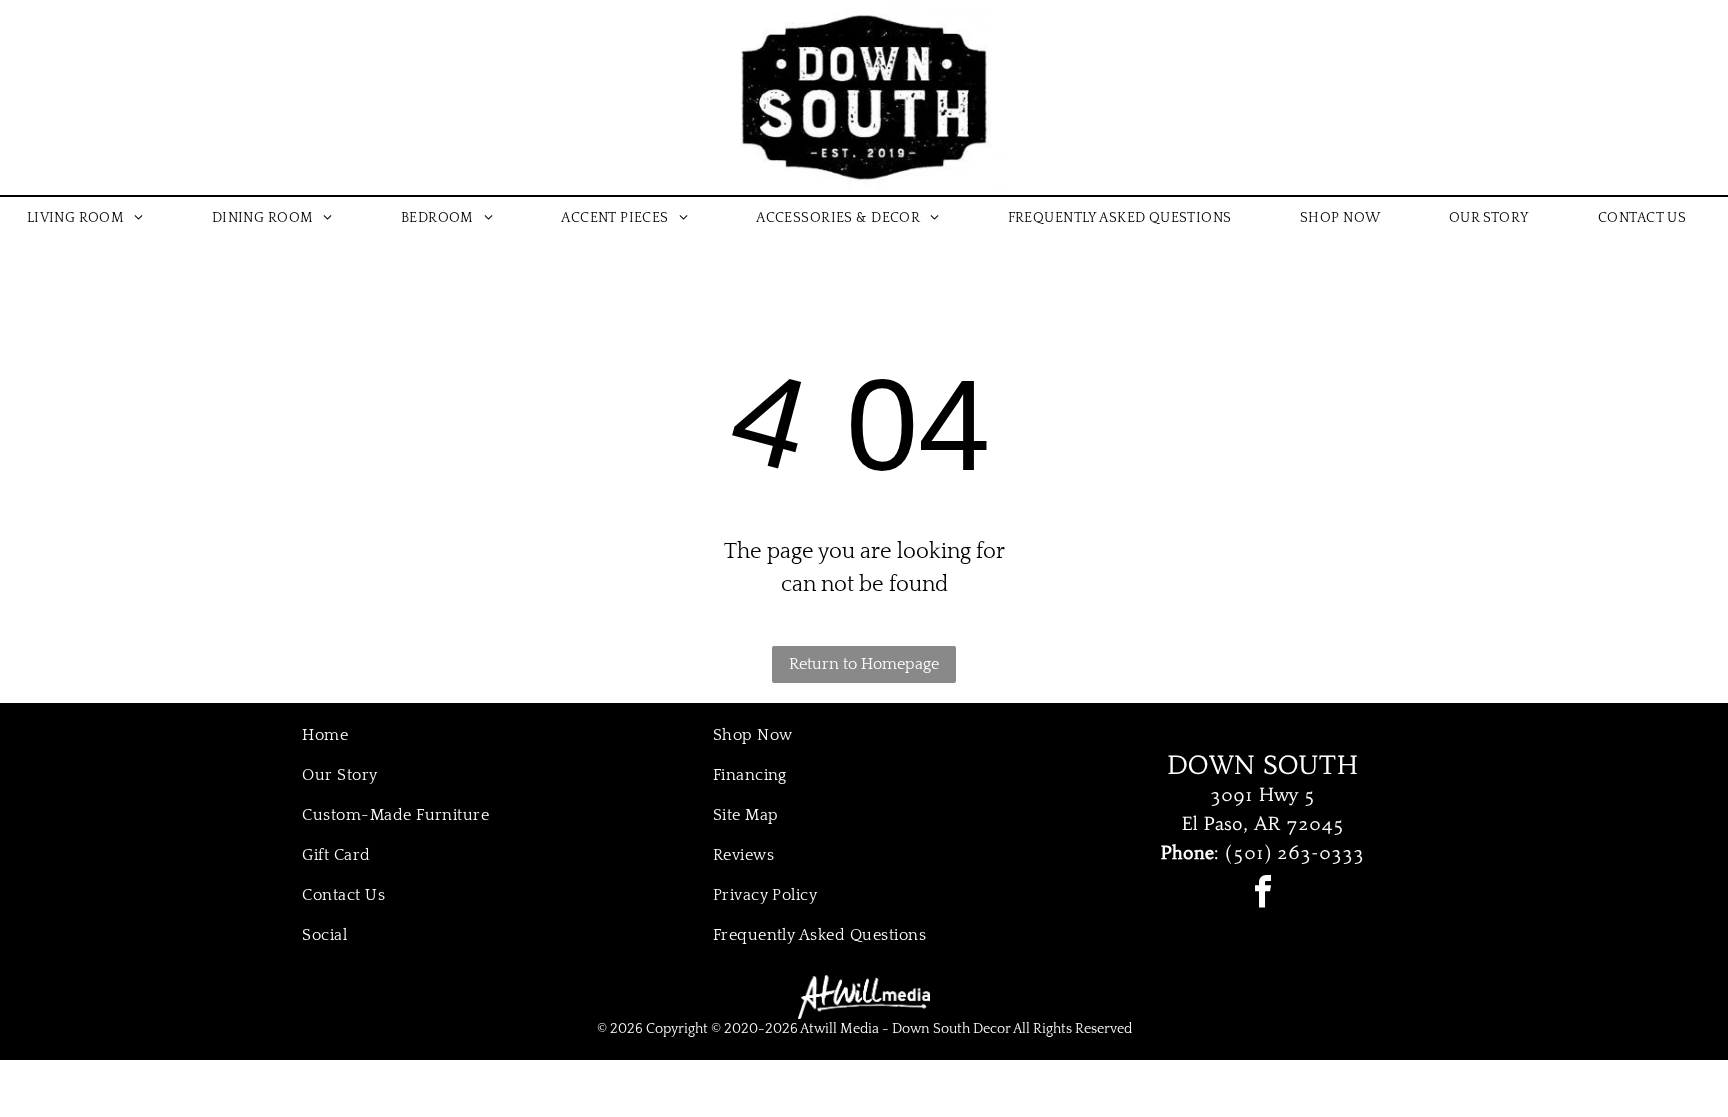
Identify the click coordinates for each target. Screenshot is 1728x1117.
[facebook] (1263, 894)
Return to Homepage (864, 664)
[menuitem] (93, 218)
